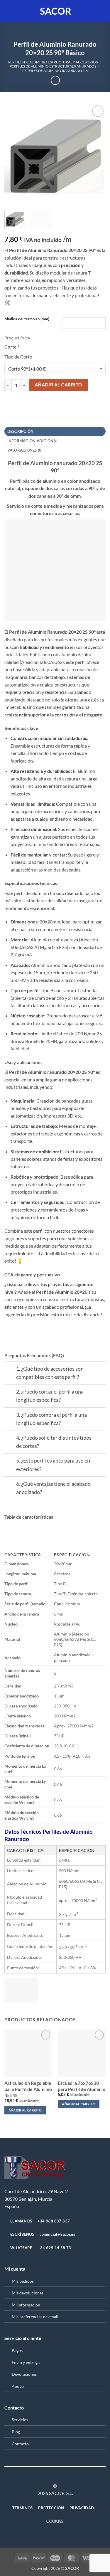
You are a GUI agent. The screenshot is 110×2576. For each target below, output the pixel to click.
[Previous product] (55, 80)
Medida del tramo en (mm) (27, 319)
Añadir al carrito (59, 385)
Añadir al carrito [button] (25, 2110)
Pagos (17, 2350)
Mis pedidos (23, 2281)
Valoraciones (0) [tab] (25, 450)
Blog (16, 2432)
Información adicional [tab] (33, 441)
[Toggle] (10, 1370)
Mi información (26, 2305)
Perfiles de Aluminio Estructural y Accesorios (53, 62)
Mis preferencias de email (35, 2317)
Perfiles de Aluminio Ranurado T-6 (55, 71)
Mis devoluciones (28, 2293)
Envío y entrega (26, 2362)
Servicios (20, 2420)
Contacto (20, 2444)
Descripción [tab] (21, 431)
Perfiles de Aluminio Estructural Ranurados (53, 66)
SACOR (56, 11)
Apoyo (18, 2386)
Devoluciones (24, 2374)
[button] (8, 11)
